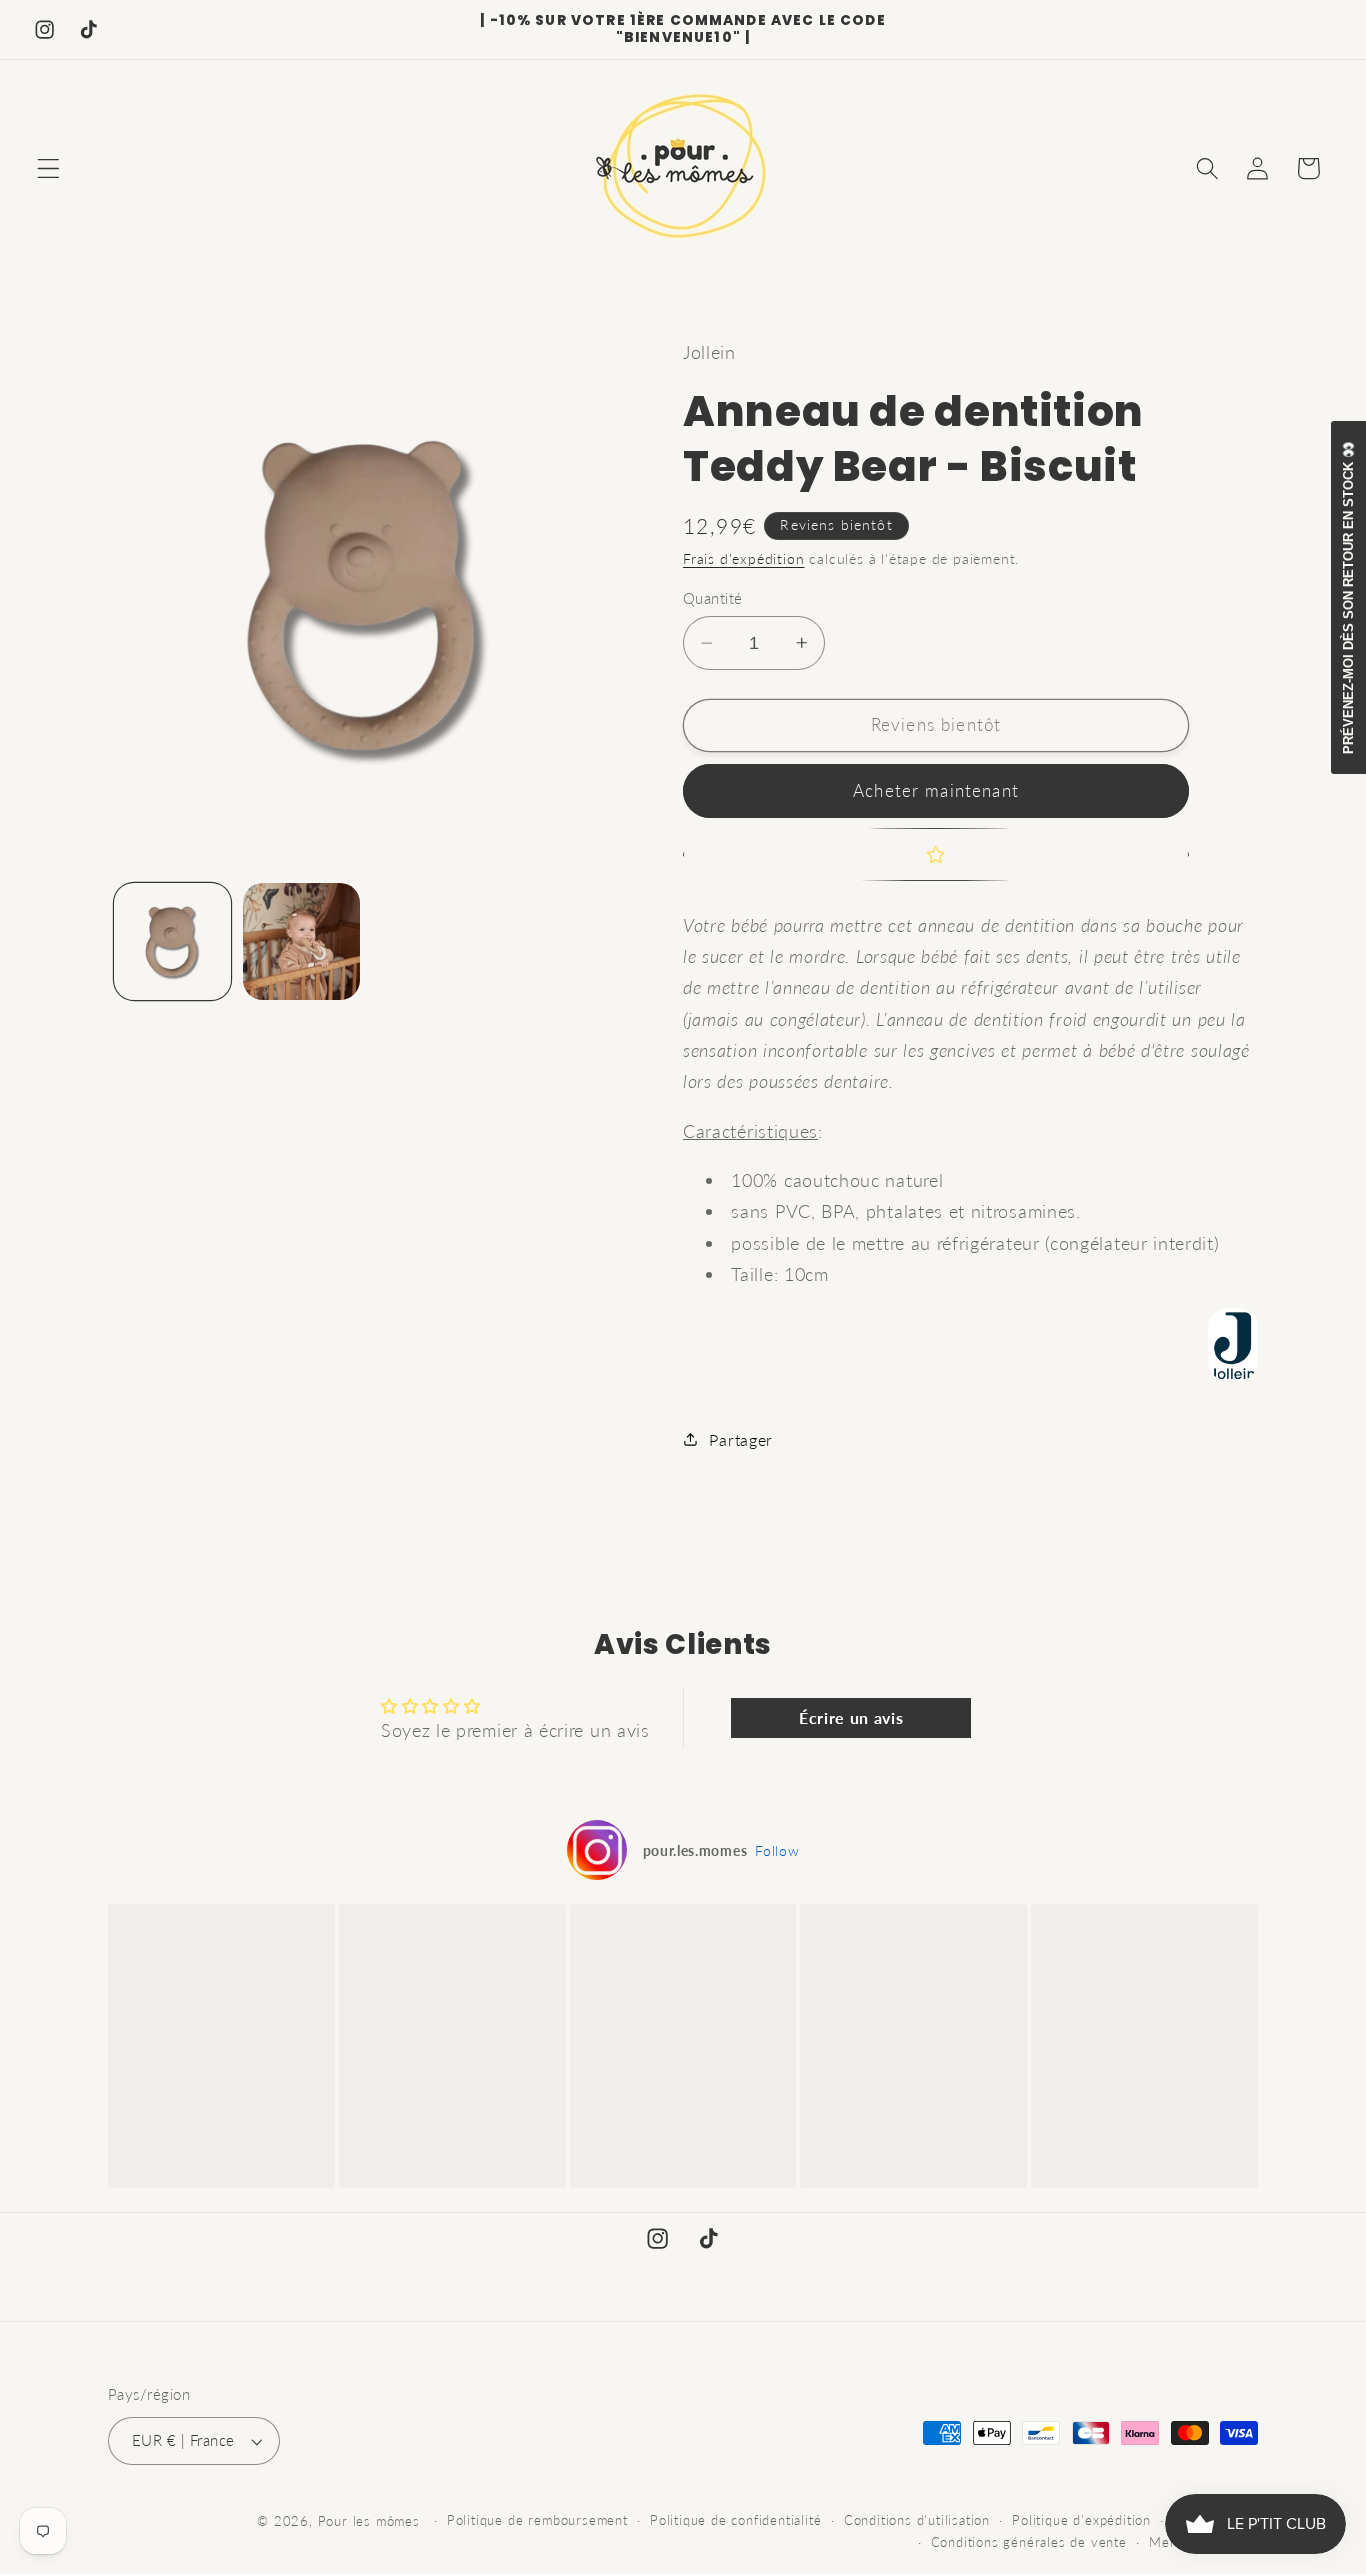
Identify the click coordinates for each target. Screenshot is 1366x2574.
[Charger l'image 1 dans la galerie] (172, 941)
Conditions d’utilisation (917, 2520)
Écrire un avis (851, 1717)
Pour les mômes (369, 2521)
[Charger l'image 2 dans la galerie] (301, 941)
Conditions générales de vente (1029, 2542)
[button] (48, 168)
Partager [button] (741, 1439)
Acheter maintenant (936, 790)
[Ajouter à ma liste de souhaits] (936, 855)
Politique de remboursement (537, 2520)
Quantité (713, 598)
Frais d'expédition (744, 558)
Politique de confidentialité (736, 2520)
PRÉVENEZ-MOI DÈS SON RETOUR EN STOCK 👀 (1348, 597)
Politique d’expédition (1081, 2520)
